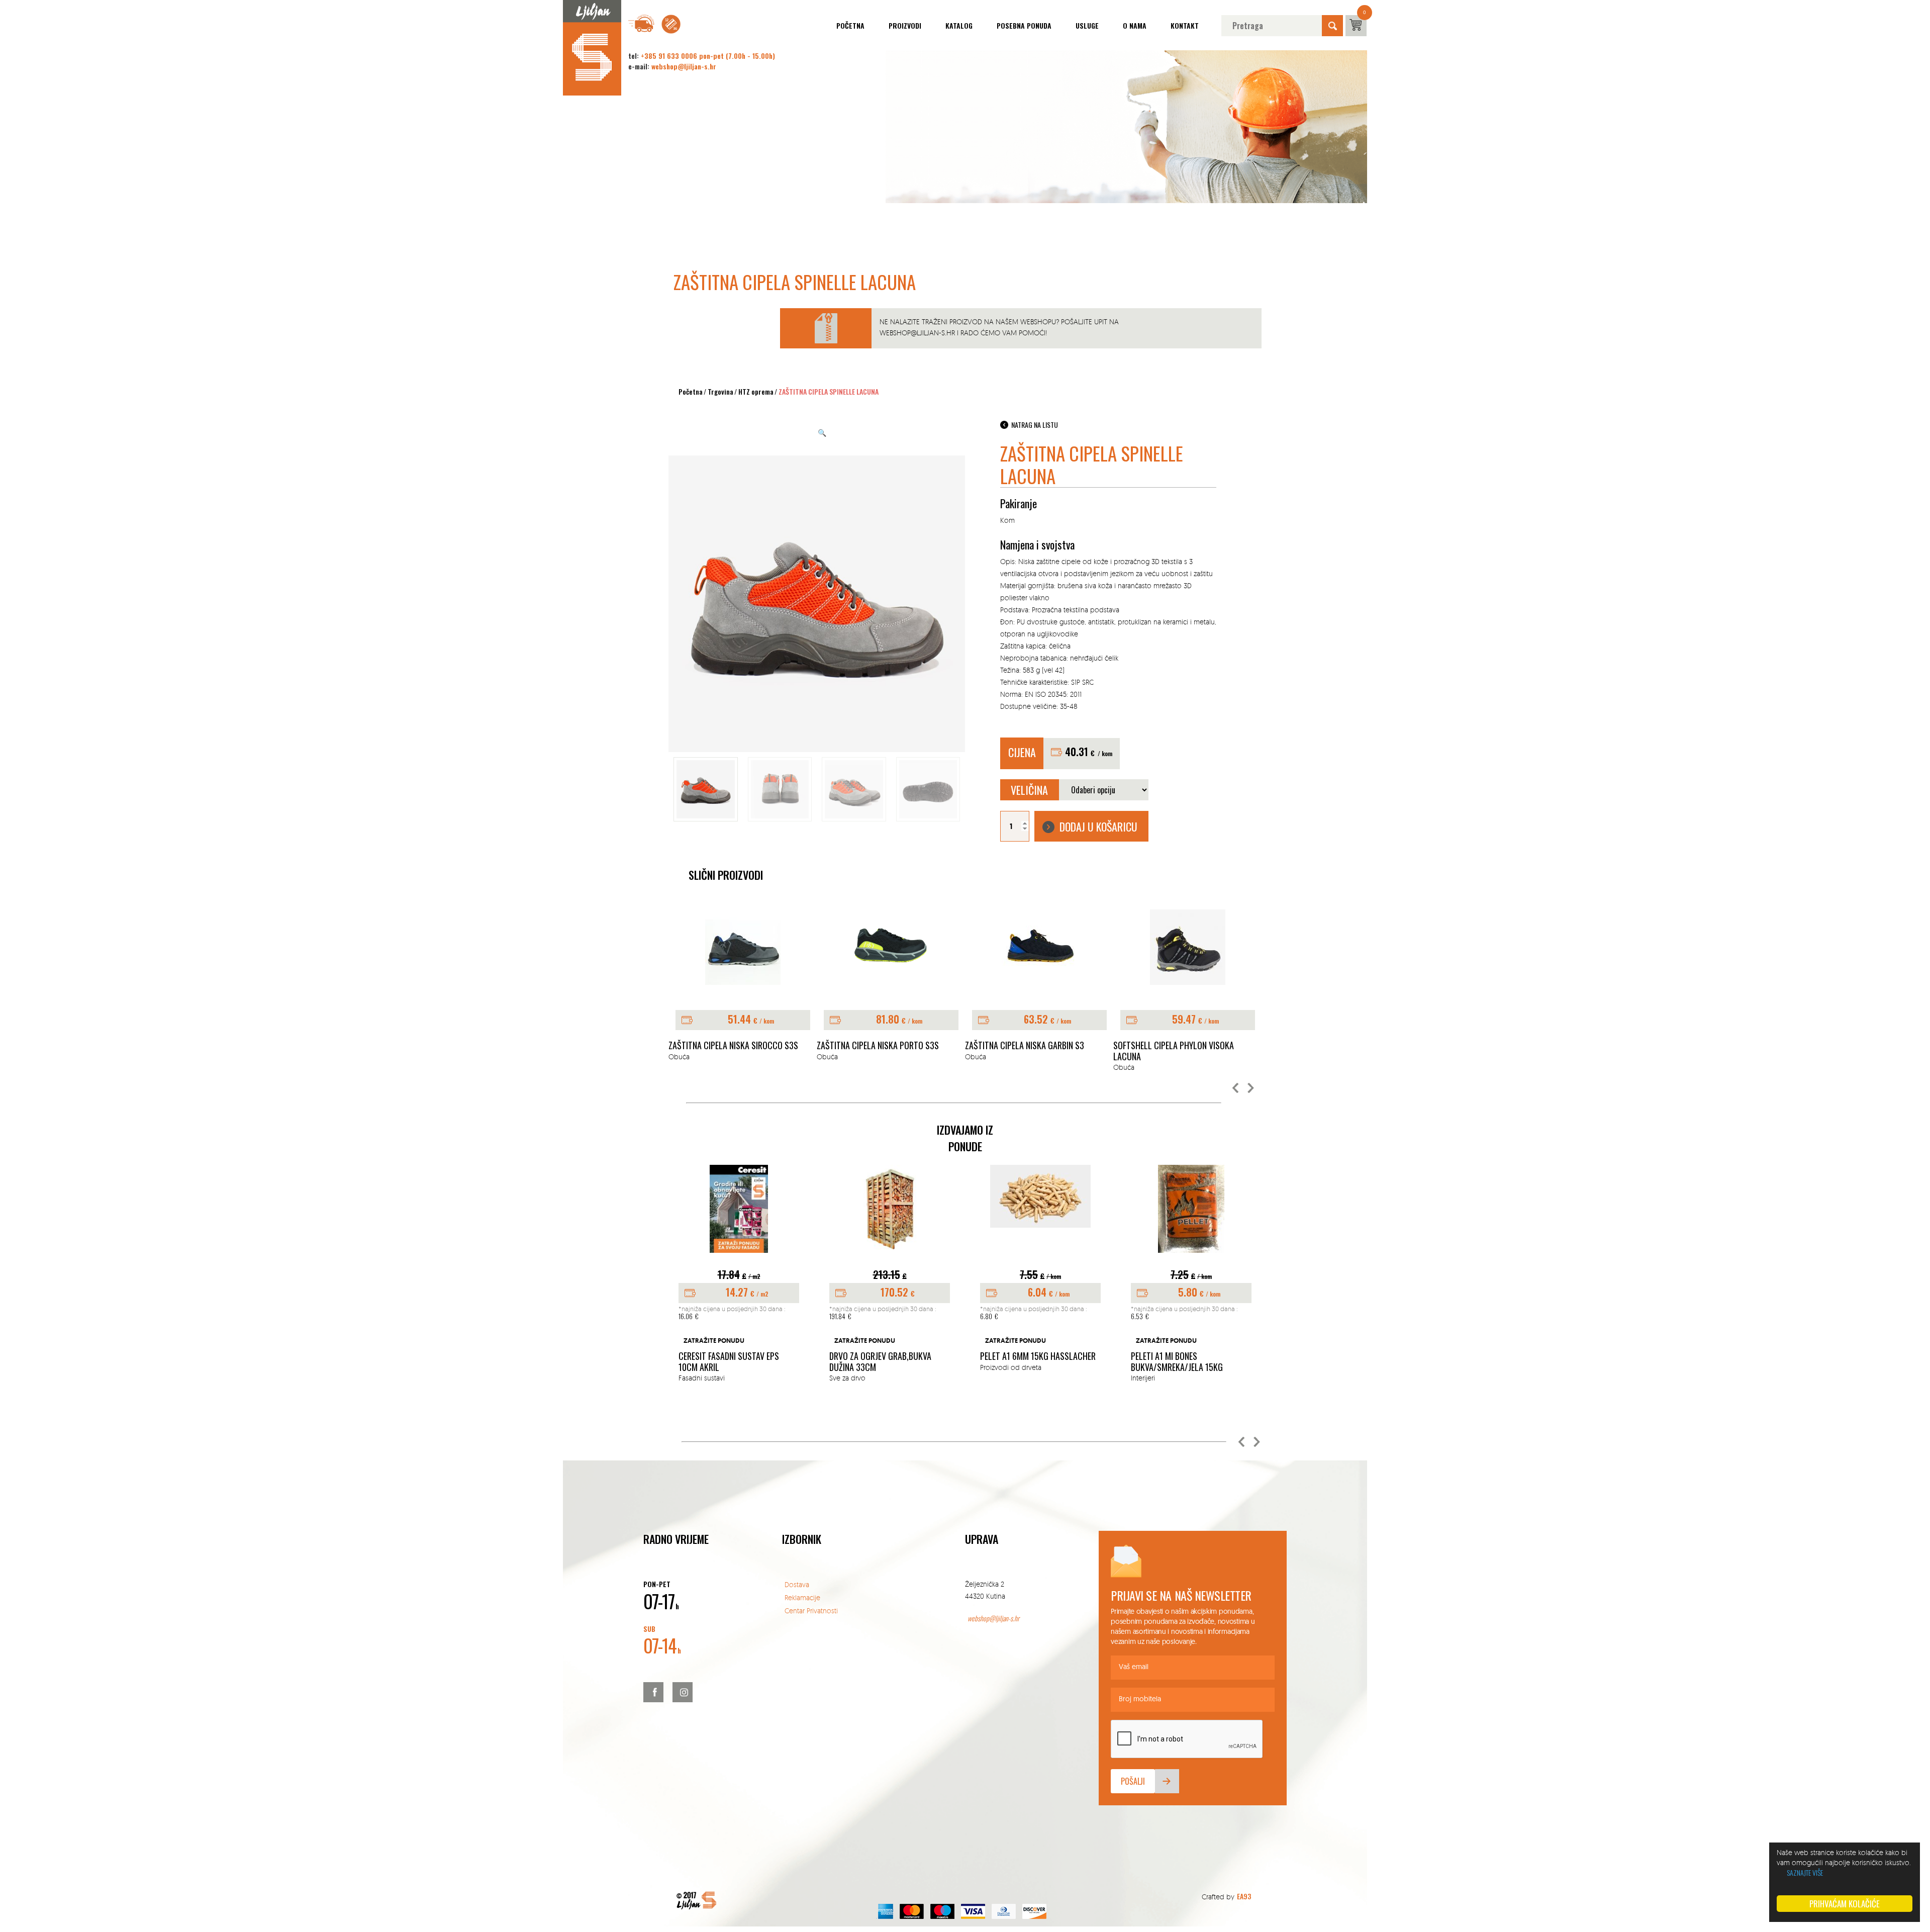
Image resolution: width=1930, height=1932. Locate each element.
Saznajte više (1805, 1872)
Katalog (959, 25)
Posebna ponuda (1024, 25)
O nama (1135, 25)
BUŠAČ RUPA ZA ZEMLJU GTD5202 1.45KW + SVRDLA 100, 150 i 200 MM (1189, 1347)
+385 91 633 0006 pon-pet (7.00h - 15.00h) (708, 56)
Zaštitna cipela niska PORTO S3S (730, 1046)
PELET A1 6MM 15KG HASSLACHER (887, 1356)
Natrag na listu (1035, 425)
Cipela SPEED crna (1147, 1046)
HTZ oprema (756, 391)
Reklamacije (802, 1597)
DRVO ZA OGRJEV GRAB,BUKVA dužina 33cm (730, 1362)
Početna (850, 25)
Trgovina (720, 391)
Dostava (797, 1584)
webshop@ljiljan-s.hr (684, 66)
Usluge (1087, 25)
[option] (743, 986)
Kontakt (1185, 25)
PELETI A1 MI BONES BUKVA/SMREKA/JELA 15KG (1026, 1362)
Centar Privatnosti (811, 1611)
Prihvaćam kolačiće (1845, 1904)
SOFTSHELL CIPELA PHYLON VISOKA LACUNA (1025, 1051)
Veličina (1029, 790)
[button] (1236, 1088)
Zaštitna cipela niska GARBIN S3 (876, 1046)
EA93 (1244, 1896)
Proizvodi (905, 25)
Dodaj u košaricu (1098, 826)
